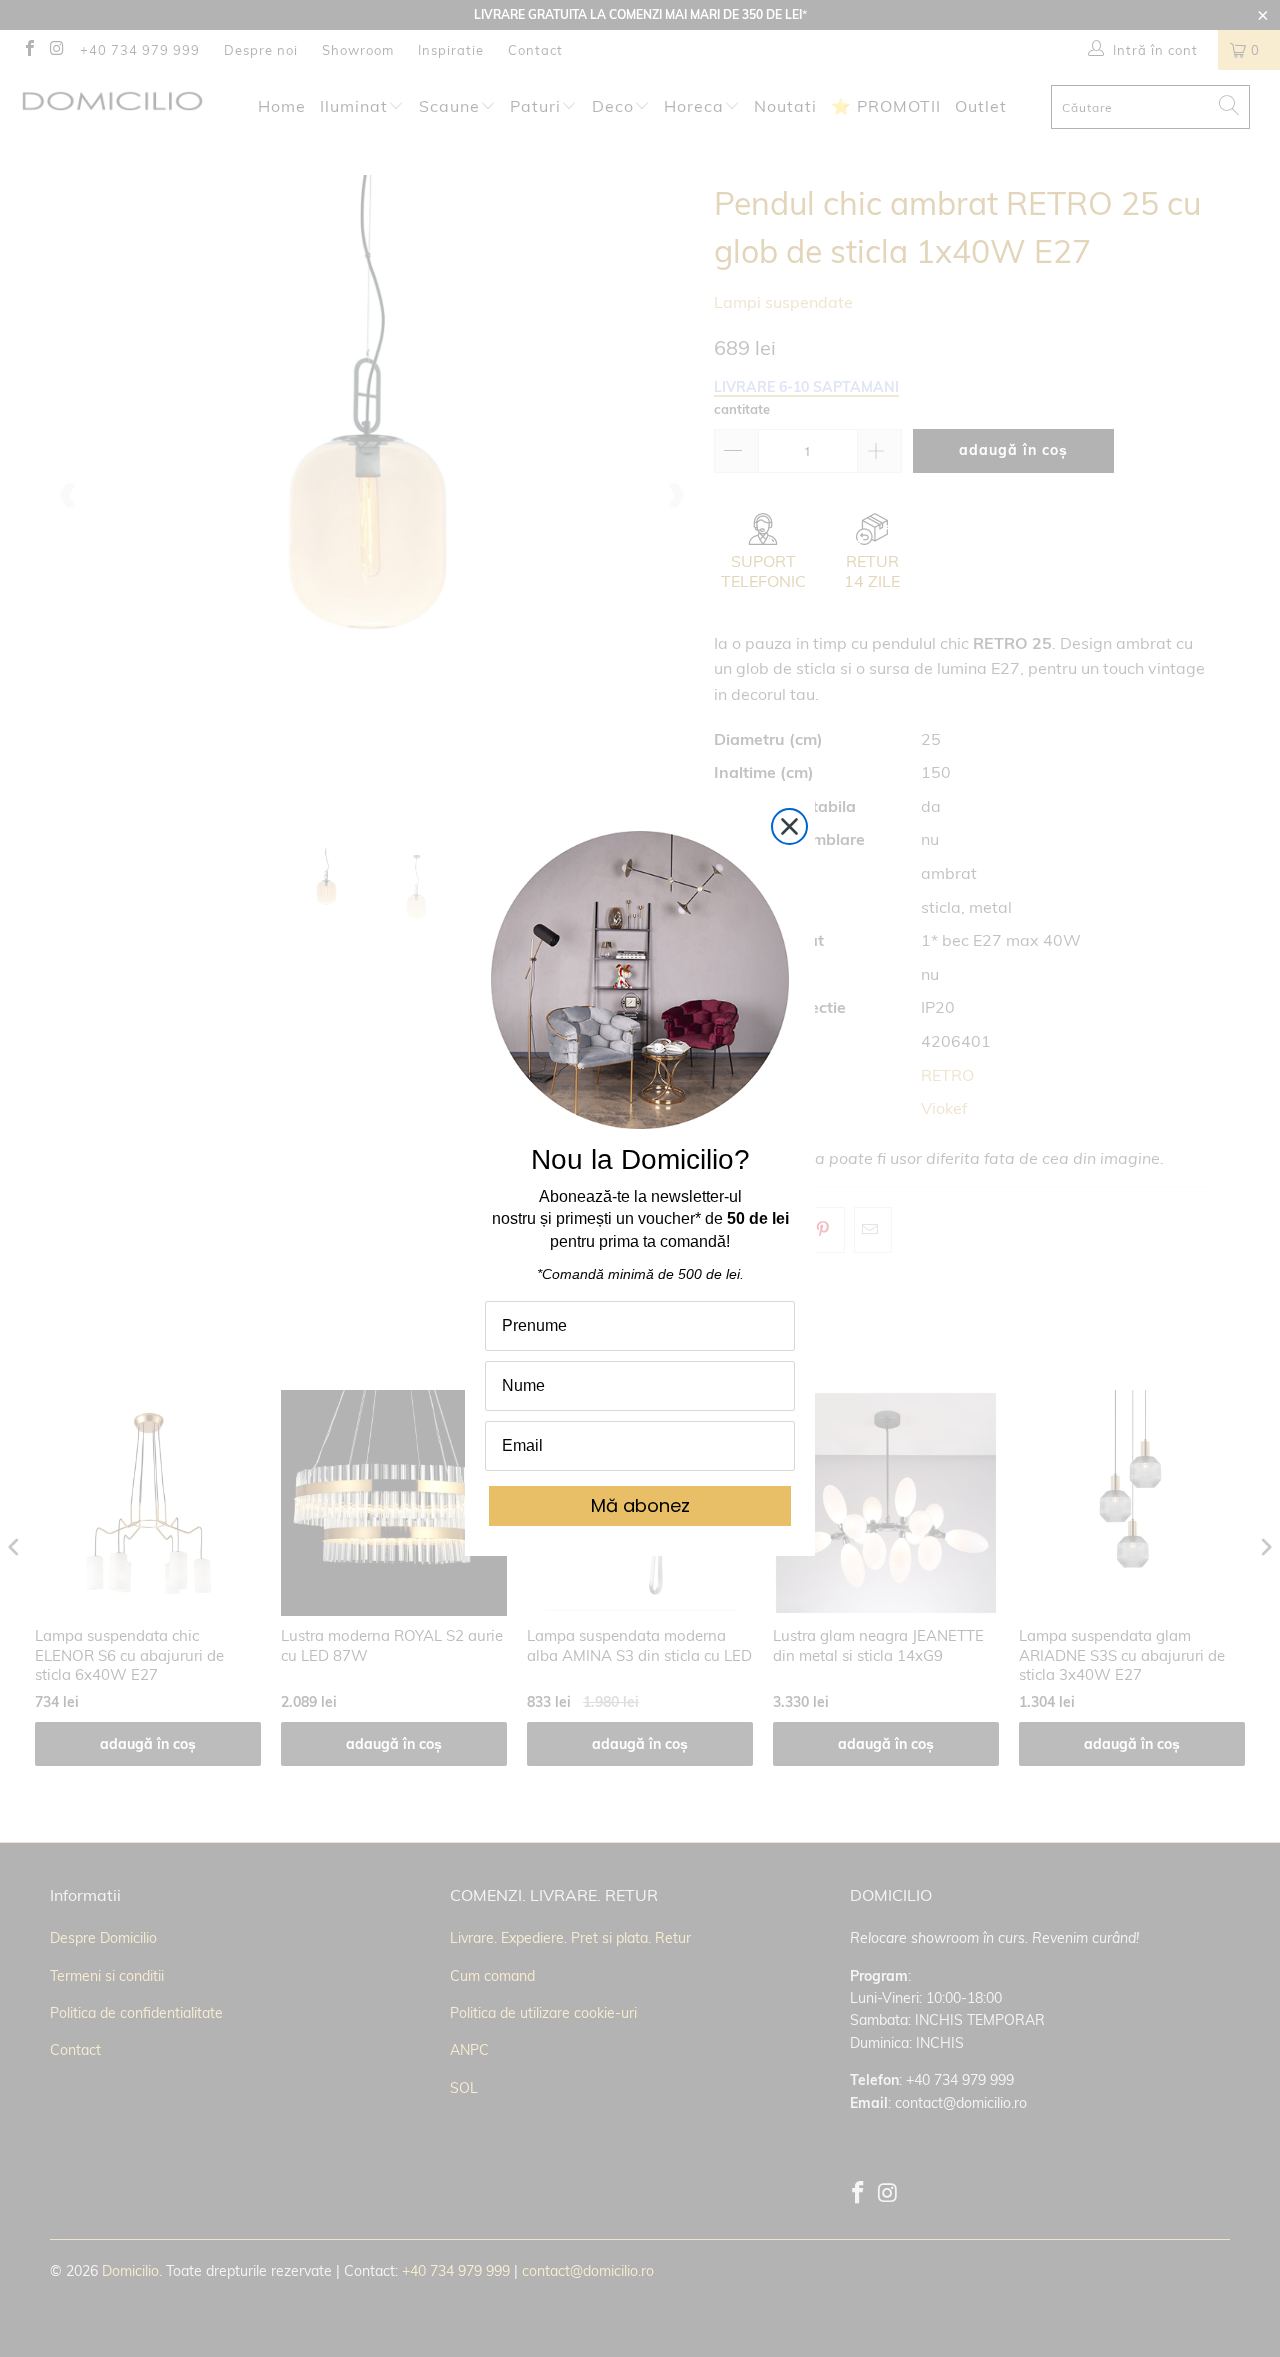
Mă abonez (640, 1505)
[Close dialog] (789, 826)
